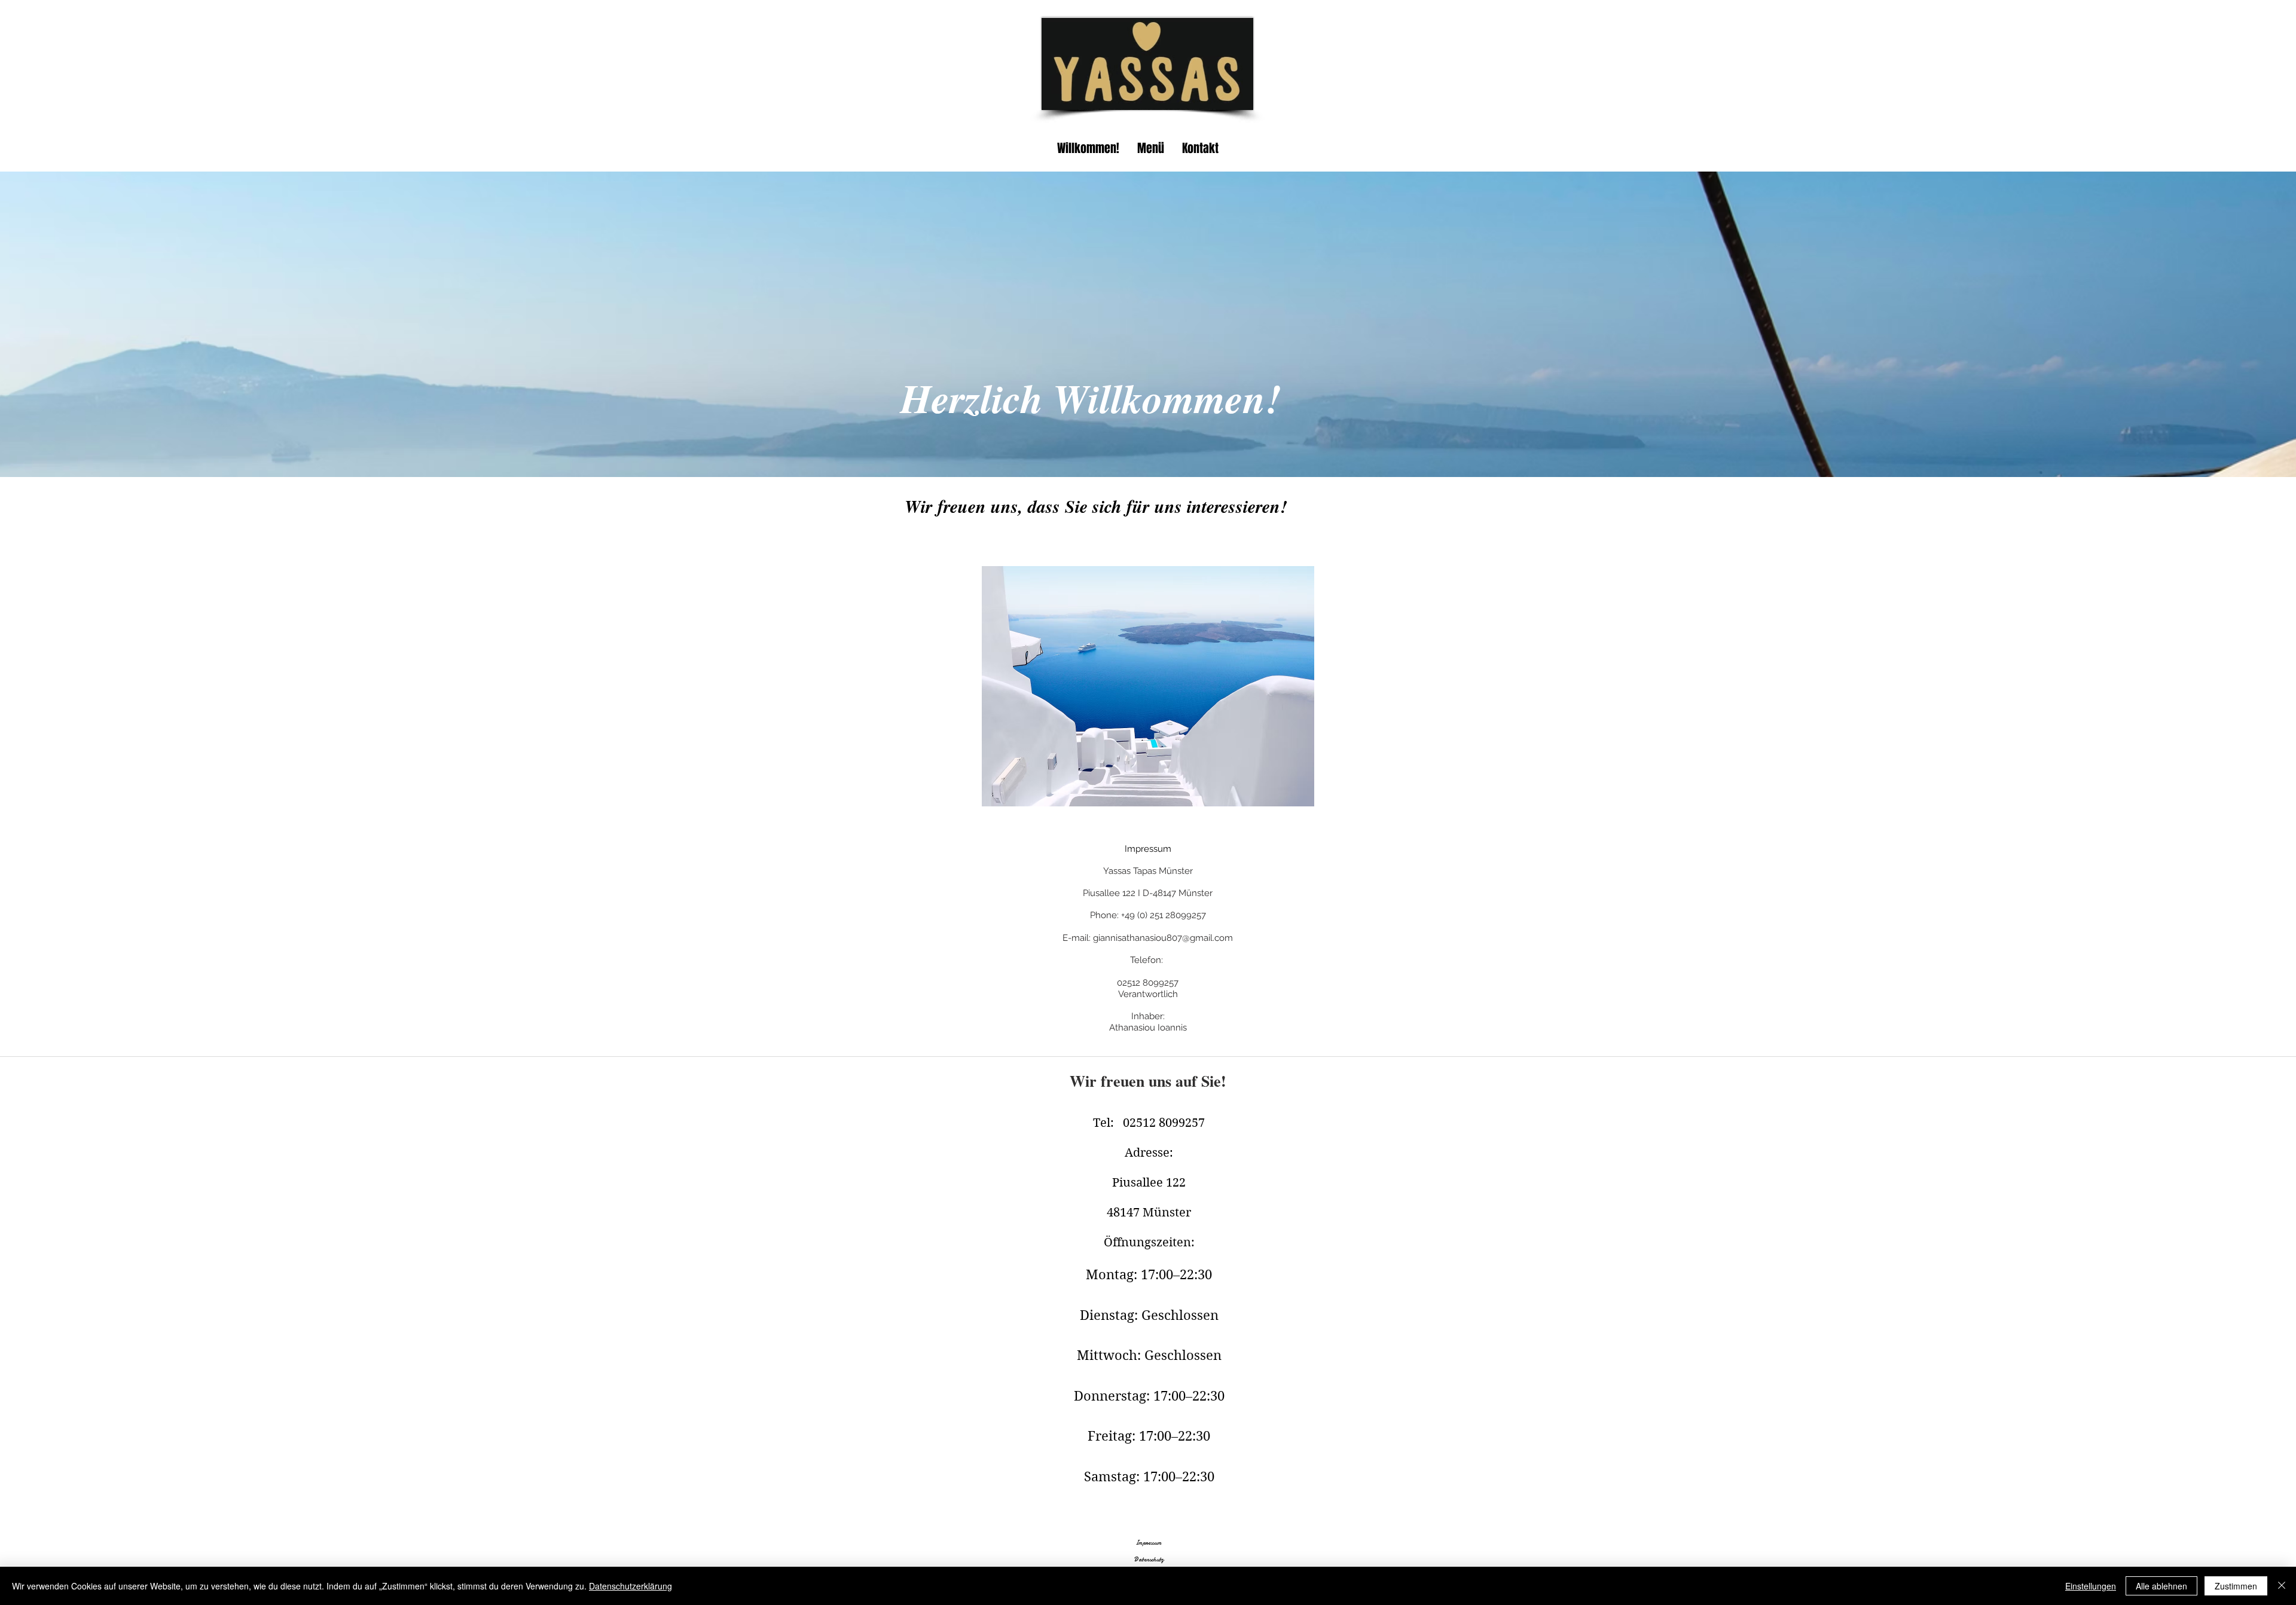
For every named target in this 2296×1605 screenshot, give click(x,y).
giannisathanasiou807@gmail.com (1163, 938)
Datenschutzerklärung (631, 1586)
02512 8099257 (1148, 983)
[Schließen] (2282, 1586)
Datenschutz (1149, 1560)
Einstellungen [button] (2091, 1586)
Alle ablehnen (2161, 1586)
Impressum (1149, 1543)
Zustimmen (2236, 1586)
